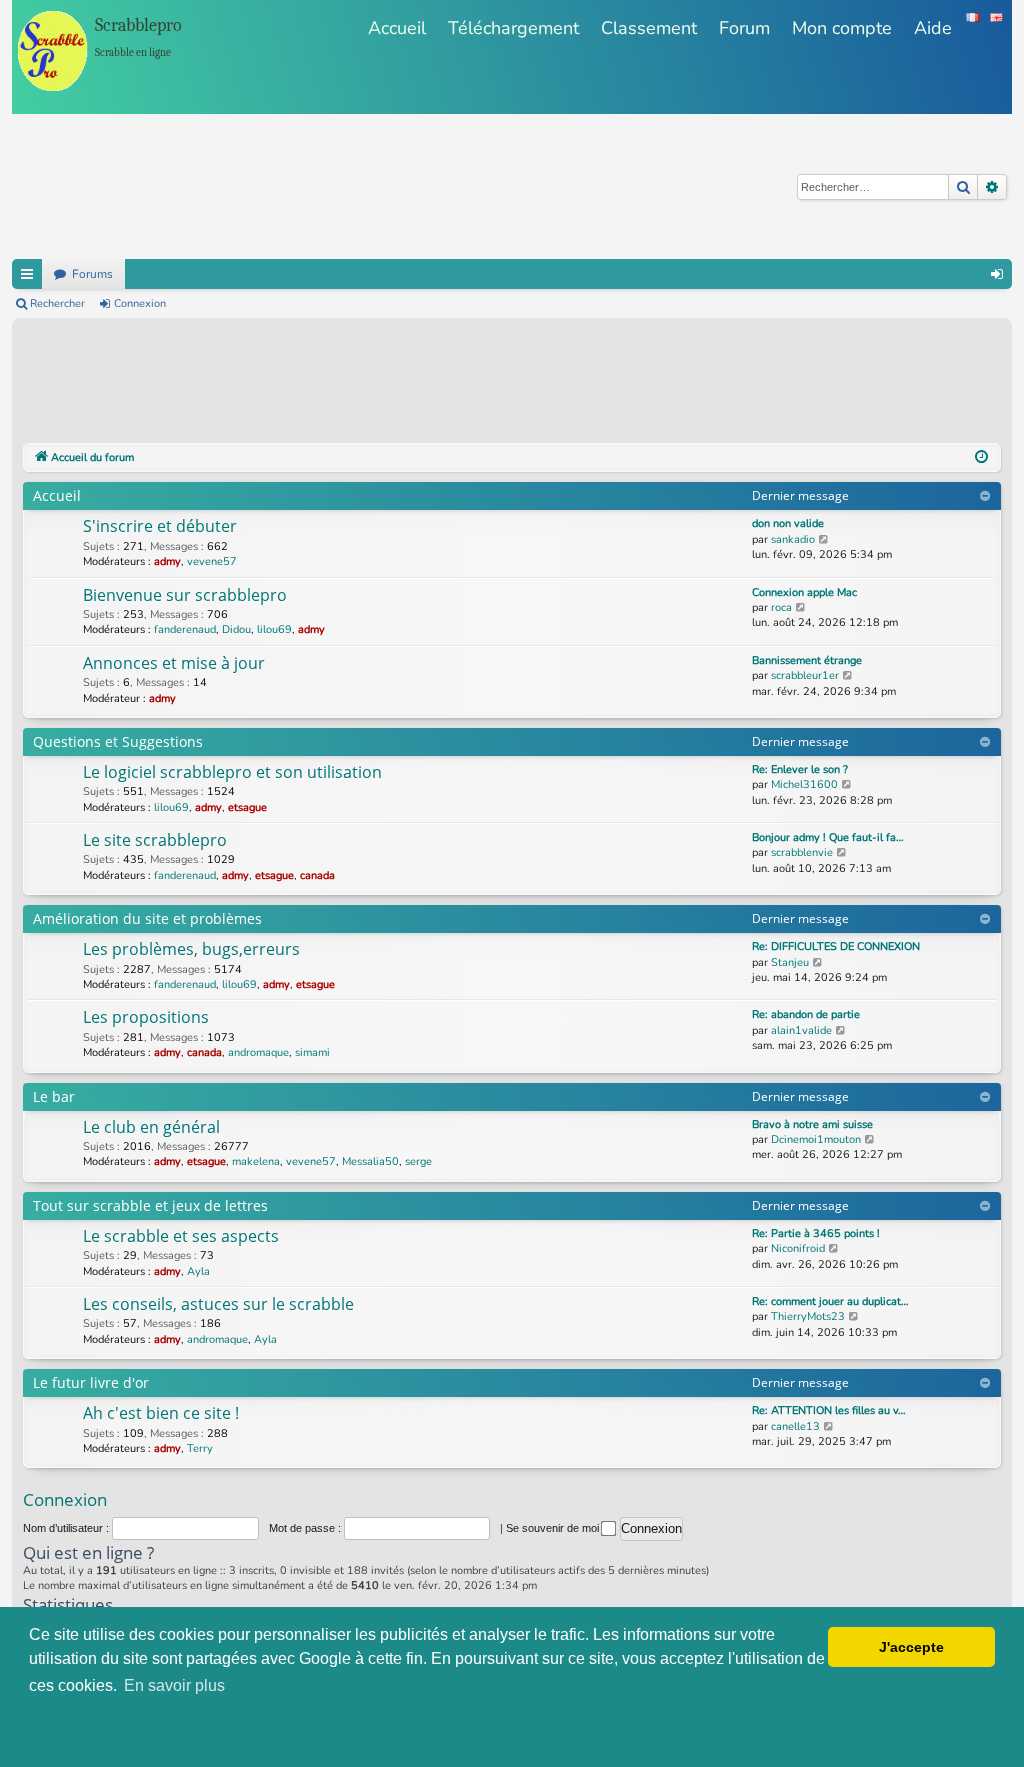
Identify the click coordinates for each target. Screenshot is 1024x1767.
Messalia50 (370, 1161)
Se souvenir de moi (554, 1528)
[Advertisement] (387, 384)
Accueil (397, 28)
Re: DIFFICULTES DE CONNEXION (836, 946)
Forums (92, 274)
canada (317, 875)
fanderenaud (185, 629)
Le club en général (151, 1127)
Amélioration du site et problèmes (147, 918)
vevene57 (212, 561)
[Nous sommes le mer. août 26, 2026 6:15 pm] (981, 458)
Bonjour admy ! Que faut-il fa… (828, 837)
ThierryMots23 (808, 1316)
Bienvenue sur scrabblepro (185, 595)
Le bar (54, 1096)
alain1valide (801, 1030)
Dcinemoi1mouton (816, 1139)
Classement (649, 28)
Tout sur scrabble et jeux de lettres (150, 1205)
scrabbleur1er (805, 675)
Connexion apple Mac (804, 592)
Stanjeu (790, 962)
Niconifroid (798, 1248)
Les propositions (146, 1017)
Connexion (140, 303)
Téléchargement (513, 28)
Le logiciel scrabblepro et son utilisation (232, 772)
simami (312, 1052)
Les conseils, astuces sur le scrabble (218, 1304)
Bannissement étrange (807, 660)
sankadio (793, 539)
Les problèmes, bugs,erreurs (191, 949)
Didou (236, 629)
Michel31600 (804, 784)
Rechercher (57, 303)
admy (167, 561)
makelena (256, 1161)
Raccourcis (27, 274)
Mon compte (842, 28)
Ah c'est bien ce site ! (161, 1413)
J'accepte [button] (911, 1647)
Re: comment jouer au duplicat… (830, 1301)
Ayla (198, 1271)
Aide (933, 28)
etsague (247, 807)
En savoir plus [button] (174, 1685)
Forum (744, 28)
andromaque (258, 1052)
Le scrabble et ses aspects (181, 1236)
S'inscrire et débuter (160, 526)
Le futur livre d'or (91, 1382)
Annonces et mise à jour (174, 663)
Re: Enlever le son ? (800, 769)
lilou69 (274, 629)
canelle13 (795, 1426)
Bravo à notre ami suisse (812, 1124)
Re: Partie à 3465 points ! (816, 1233)
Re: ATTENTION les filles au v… (829, 1410)
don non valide (788, 523)
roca (781, 607)
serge (418, 1161)
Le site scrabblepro (155, 840)
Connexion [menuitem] (997, 274)
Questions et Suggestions (118, 741)
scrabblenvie (802, 852)
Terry (200, 1448)
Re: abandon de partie (806, 1014)
